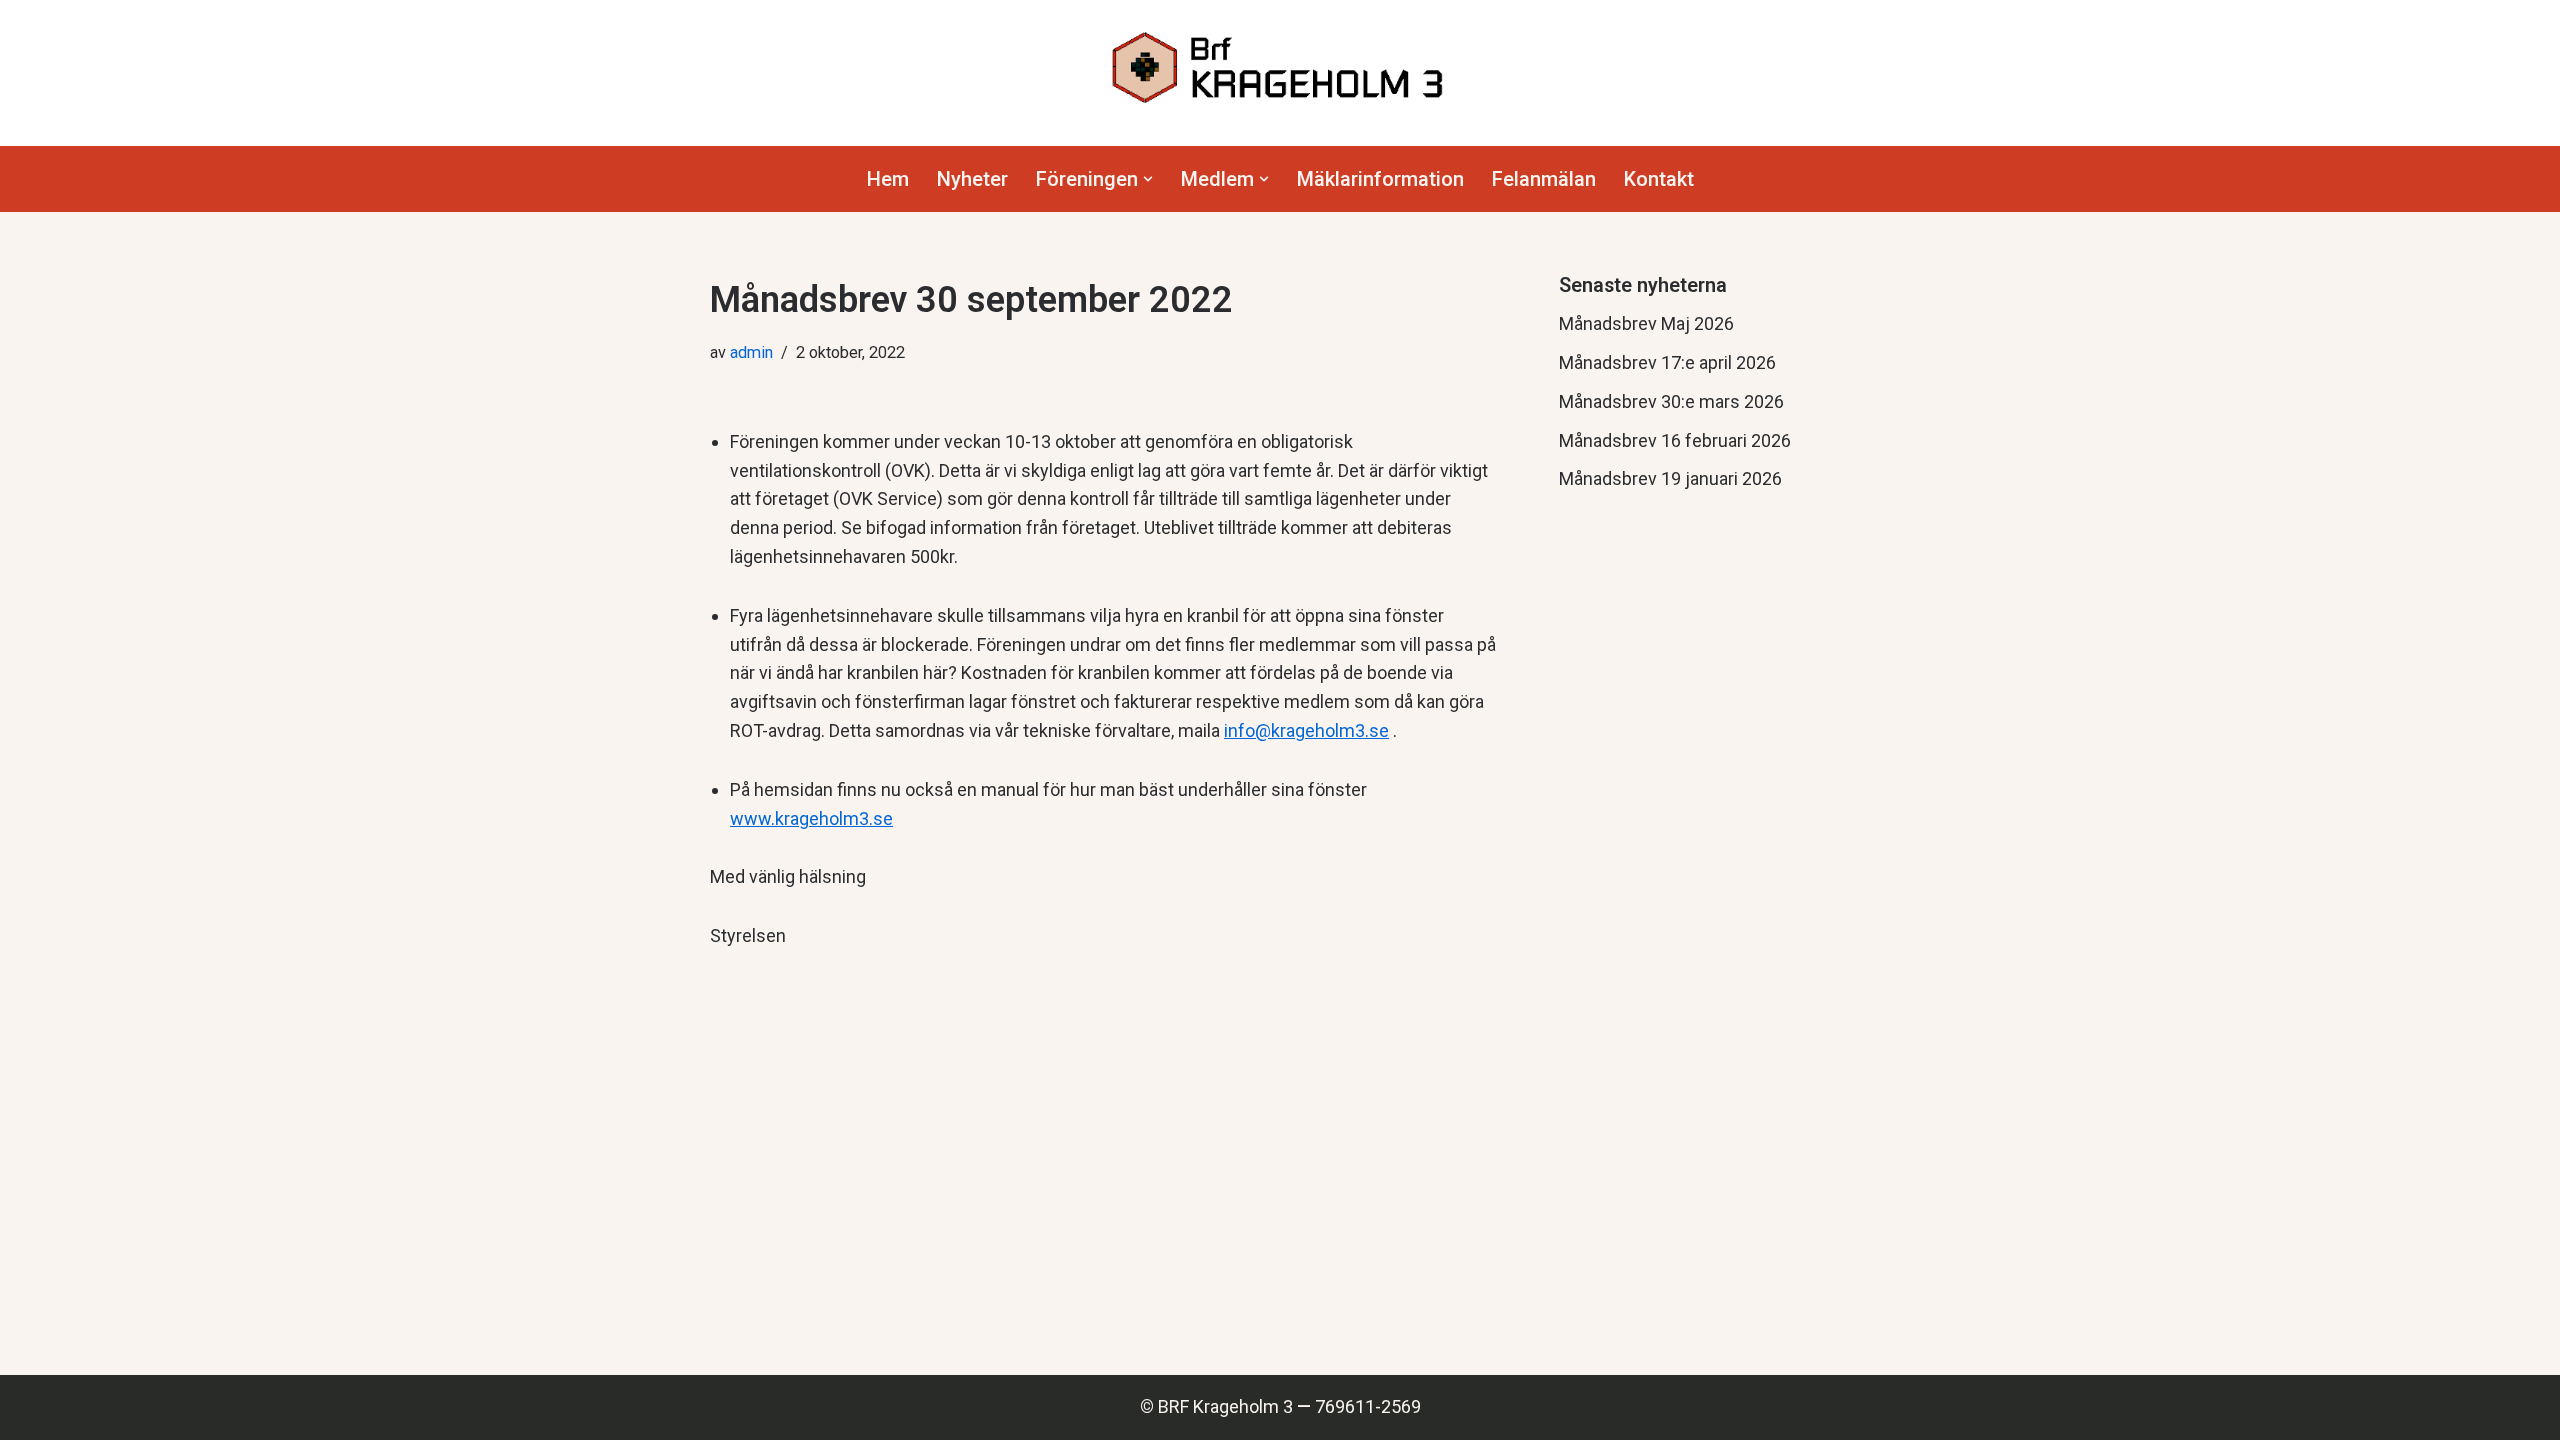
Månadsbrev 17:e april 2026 (1667, 362)
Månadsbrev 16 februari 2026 (1675, 440)
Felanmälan (1544, 179)
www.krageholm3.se (811, 818)
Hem (888, 179)
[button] (1148, 179)
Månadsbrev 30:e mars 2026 (1671, 401)
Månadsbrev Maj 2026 (1646, 323)
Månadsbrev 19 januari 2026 (1670, 478)
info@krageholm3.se (1306, 730)
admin (751, 352)
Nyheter (972, 179)
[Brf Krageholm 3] (1280, 68)
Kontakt (1659, 179)
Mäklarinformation (1380, 179)
